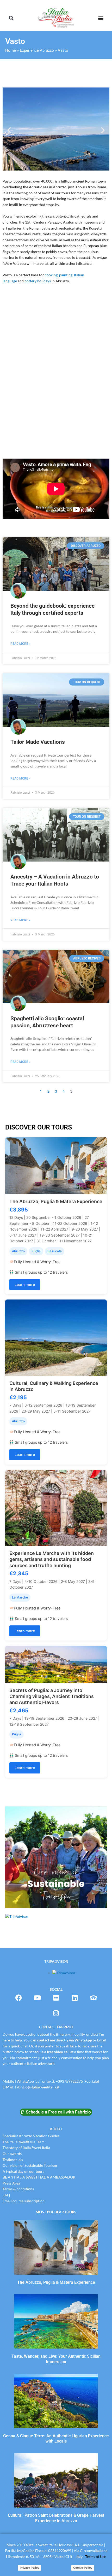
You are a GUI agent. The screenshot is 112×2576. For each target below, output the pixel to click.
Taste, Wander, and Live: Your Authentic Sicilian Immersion (56, 2359)
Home (11, 50)
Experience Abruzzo (37, 50)
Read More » (20, 644)
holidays (44, 281)
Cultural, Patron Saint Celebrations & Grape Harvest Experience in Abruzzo (56, 2518)
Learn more (25, 1284)
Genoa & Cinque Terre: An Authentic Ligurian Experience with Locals (56, 2439)
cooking (51, 275)
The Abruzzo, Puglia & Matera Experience (56, 1201)
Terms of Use (96, 2557)
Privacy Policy (29, 2568)
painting (66, 275)
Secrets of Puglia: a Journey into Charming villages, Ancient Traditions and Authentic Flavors (52, 1696)
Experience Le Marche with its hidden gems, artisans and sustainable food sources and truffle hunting (52, 1559)
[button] (11, 18)
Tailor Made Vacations (38, 742)
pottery (31, 281)
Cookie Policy (83, 2568)
